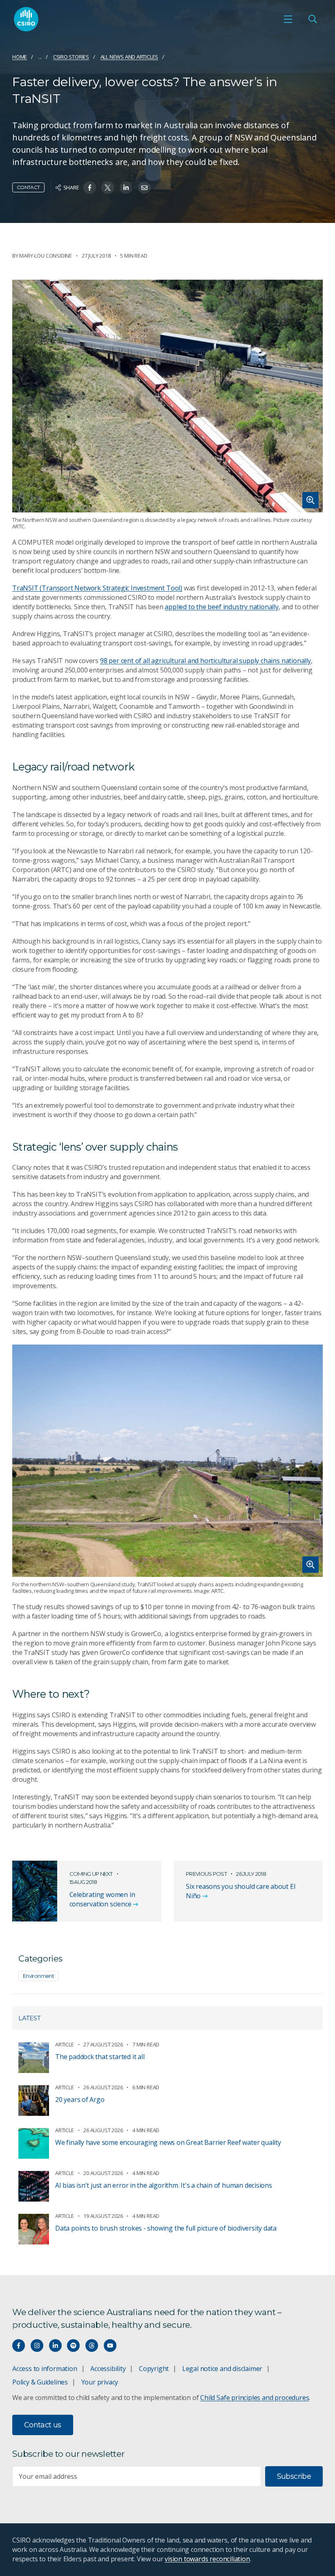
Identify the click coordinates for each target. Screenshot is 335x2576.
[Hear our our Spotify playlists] (73, 2346)
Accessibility (108, 2369)
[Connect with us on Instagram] (37, 2346)
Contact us (43, 2425)
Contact (28, 187)
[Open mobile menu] (288, 19)
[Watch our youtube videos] (110, 2346)
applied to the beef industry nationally (222, 607)
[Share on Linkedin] (126, 188)
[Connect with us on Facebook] (19, 2346)
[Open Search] (313, 19)
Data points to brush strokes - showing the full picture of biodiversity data (166, 2228)
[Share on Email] (144, 188)
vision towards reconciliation (207, 2559)
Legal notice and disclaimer (222, 2369)
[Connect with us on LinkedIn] (55, 2346)
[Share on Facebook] (90, 188)
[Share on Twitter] (108, 188)
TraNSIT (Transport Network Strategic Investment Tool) (97, 588)
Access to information (45, 2369)
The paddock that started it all (100, 2057)
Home (20, 57)
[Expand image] (167, 396)
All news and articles (130, 57)
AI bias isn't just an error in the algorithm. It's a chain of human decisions (164, 2185)
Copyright (154, 2369)
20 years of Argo (80, 2100)
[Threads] (92, 2346)
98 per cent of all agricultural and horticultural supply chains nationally (205, 661)
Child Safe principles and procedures (255, 2398)
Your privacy (100, 2382)
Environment (38, 1976)
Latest (30, 2018)
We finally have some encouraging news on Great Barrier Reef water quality (168, 2142)
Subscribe (294, 2476)
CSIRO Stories (71, 57)
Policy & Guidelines (40, 2382)
